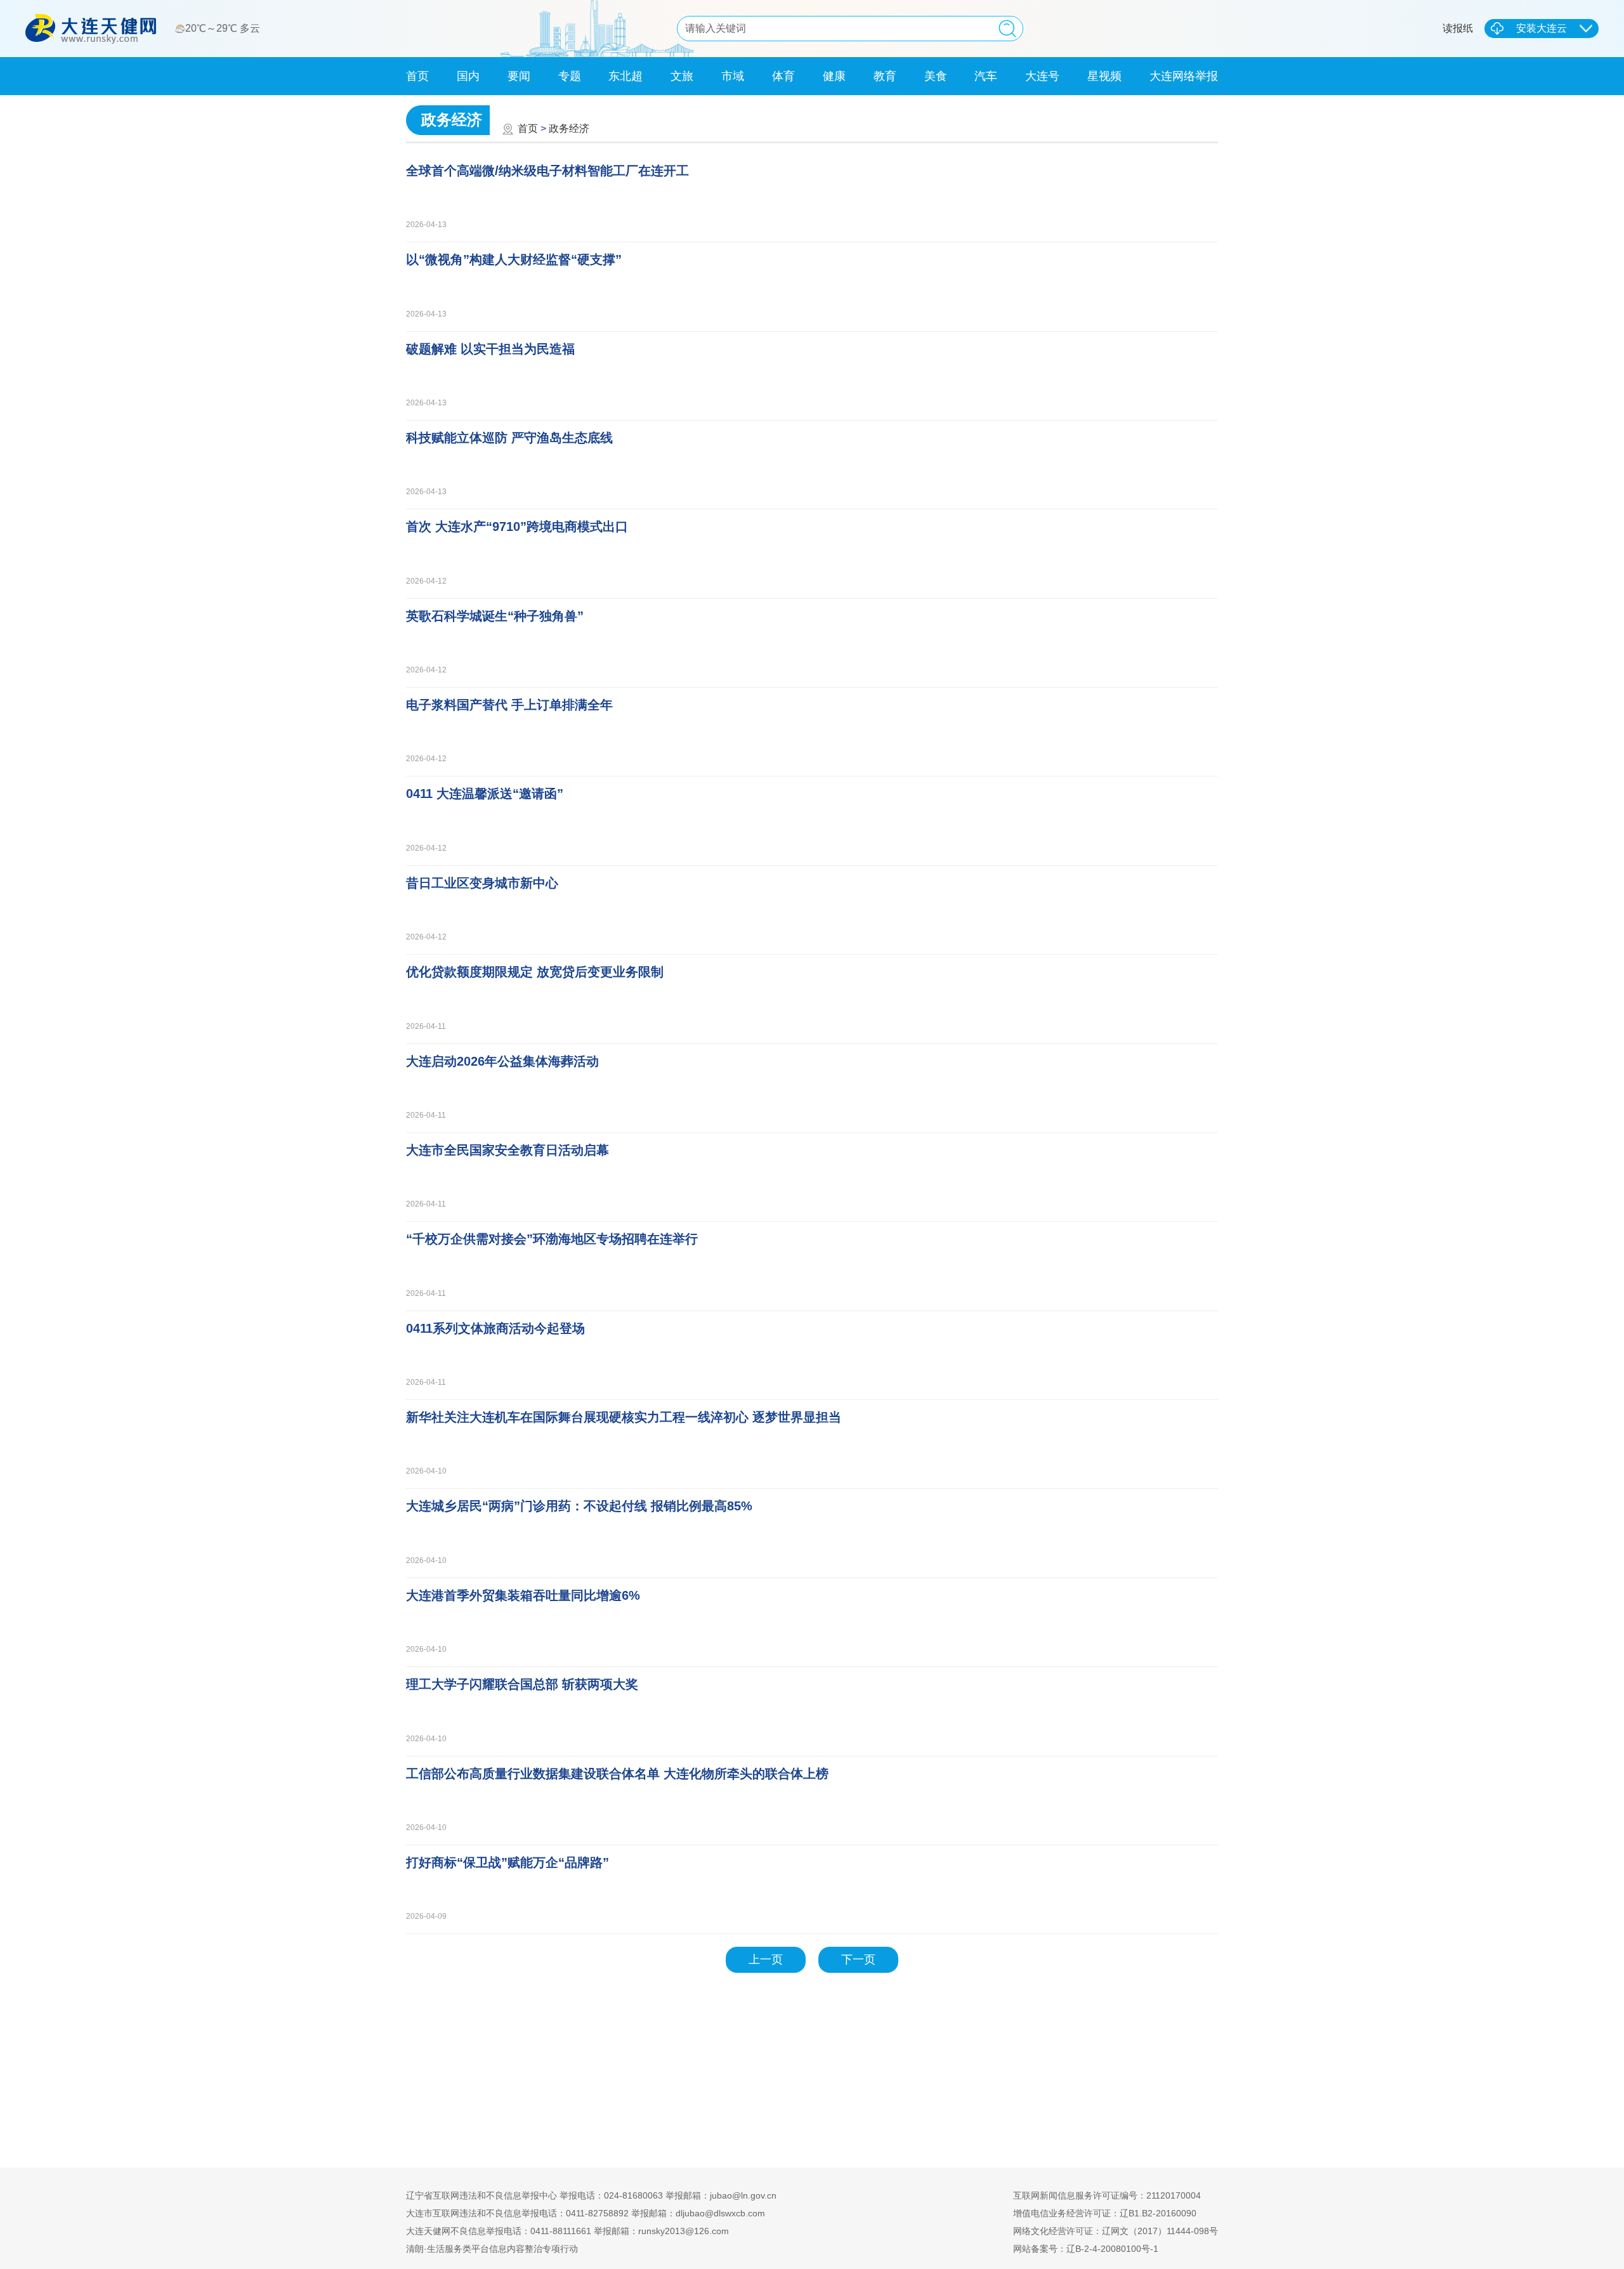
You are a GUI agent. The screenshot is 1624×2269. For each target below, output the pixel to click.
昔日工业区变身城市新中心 (482, 883)
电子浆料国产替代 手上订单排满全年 (509, 705)
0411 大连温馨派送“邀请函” (485, 794)
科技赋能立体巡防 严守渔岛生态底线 (509, 438)
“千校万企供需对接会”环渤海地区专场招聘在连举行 (552, 1239)
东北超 (625, 76)
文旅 (682, 76)
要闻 (519, 76)
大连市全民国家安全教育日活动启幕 (507, 1150)
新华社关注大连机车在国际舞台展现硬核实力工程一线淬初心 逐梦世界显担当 (624, 1417)
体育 (783, 76)
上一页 (766, 1959)
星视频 (1104, 76)
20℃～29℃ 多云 (224, 28)
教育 (885, 76)
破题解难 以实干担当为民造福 (490, 349)
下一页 (858, 1959)
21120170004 (1174, 2195)
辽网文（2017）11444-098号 (1160, 2231)
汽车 (986, 76)
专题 (570, 76)
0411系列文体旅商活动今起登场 (495, 1328)
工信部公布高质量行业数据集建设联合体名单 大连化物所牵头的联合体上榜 (617, 1774)
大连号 (1042, 76)
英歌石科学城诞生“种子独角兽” (495, 616)
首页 (417, 76)
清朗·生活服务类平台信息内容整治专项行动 (492, 2249)
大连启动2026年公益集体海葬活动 (502, 1061)
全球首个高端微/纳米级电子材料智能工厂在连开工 (547, 171)
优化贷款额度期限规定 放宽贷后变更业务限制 (535, 972)
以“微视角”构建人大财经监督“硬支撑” (514, 259)
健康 (834, 76)
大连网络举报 (1184, 76)
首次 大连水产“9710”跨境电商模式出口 (517, 526)
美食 (936, 76)
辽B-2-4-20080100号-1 (1112, 2249)
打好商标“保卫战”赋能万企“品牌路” (507, 1862)
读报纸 (1458, 28)
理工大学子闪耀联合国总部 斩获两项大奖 (522, 1684)
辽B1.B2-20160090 (1158, 2213)
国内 (468, 76)
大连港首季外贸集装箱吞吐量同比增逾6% (523, 1595)
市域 (733, 76)
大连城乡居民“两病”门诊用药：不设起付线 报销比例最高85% (579, 1506)
